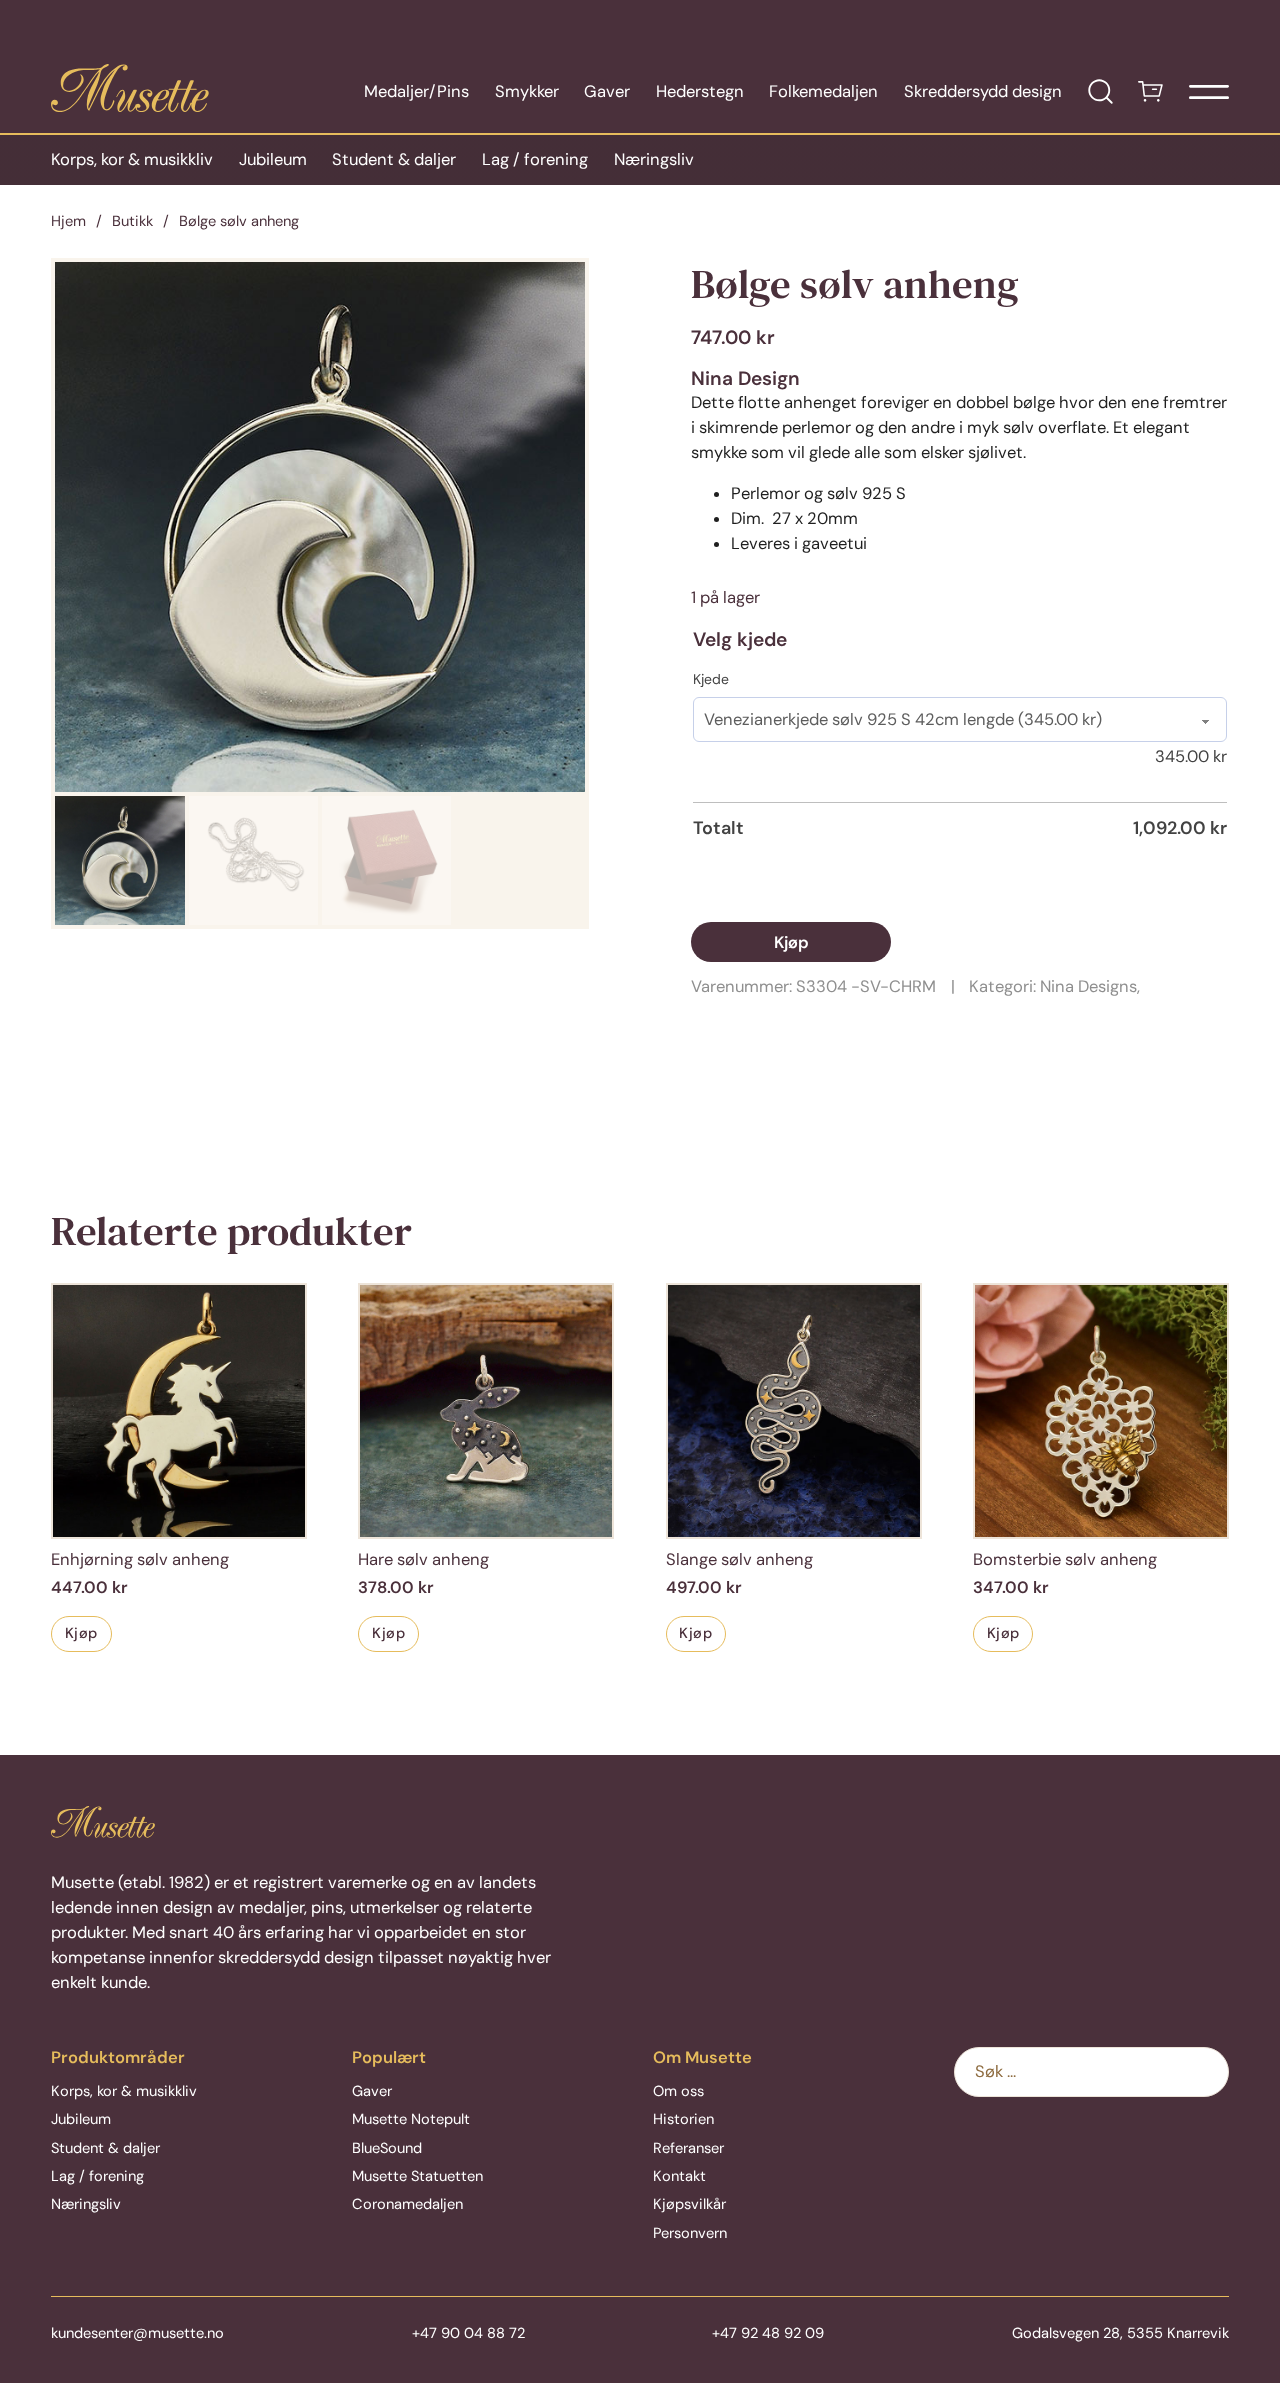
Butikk (132, 221)
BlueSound (387, 2148)
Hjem (68, 221)
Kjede (711, 679)
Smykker (527, 91)
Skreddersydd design (983, 91)
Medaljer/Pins (416, 91)
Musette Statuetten (417, 2176)
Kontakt (679, 2176)
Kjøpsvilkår (689, 2204)
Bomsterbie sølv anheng (1065, 1559)
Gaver (607, 91)
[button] (558, 289)
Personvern (690, 2233)
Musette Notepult (411, 2119)
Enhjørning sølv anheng (140, 1559)
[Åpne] (1209, 92)
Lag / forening (535, 159)
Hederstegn (700, 91)
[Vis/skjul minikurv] (1150, 91)
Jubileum (273, 159)
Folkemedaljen (823, 91)
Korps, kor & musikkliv (132, 159)
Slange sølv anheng (739, 1559)
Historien (683, 2119)
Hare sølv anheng (423, 1559)
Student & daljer (394, 159)
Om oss (678, 2091)
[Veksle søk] (1100, 91)
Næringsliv (654, 159)
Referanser (688, 2148)
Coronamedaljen (407, 2204)
